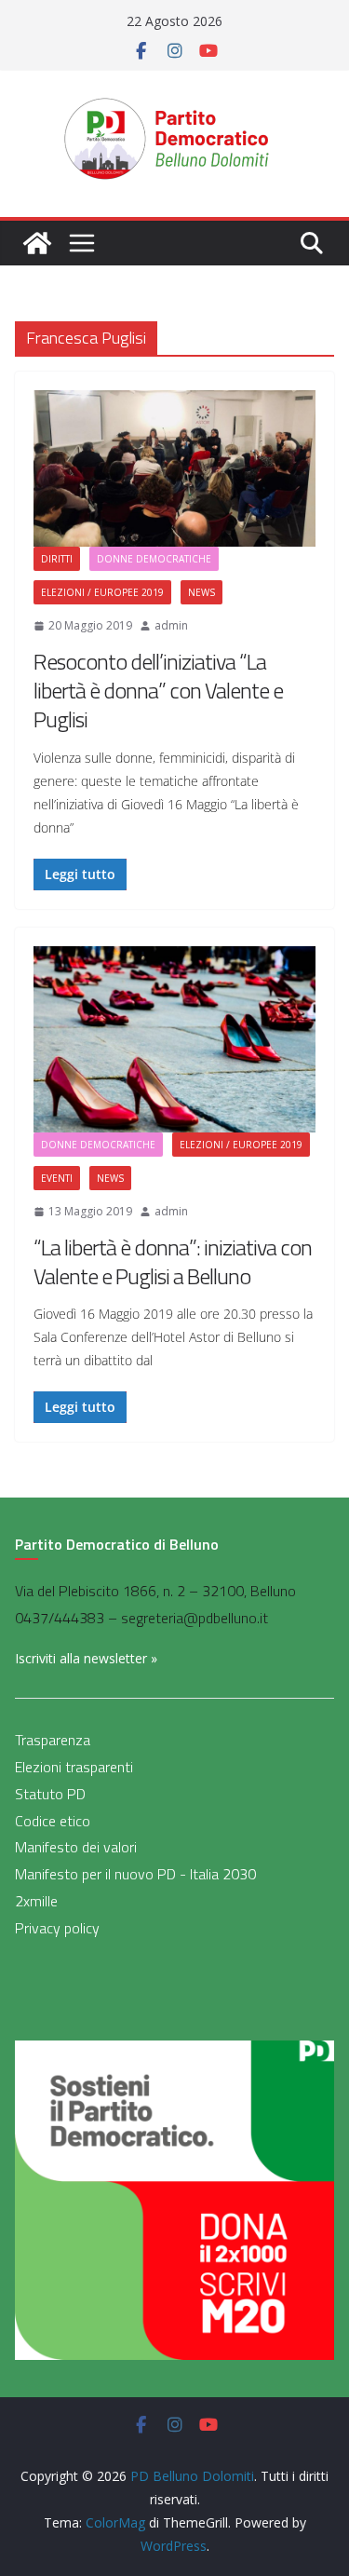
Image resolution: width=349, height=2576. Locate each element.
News (201, 592)
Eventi (57, 1178)
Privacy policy (57, 1928)
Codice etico (53, 1821)
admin (171, 625)
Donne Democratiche (154, 559)
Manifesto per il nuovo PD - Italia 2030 (135, 1874)
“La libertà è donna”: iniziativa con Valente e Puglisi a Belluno (173, 1261)
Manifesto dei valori (76, 1847)
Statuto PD (50, 1794)
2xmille (36, 1901)
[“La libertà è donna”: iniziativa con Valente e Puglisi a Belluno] (174, 1039)
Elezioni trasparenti (74, 1767)
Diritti (57, 559)
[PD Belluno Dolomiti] (37, 243)
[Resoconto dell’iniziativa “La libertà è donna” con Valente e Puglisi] (174, 469)
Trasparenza (53, 1740)
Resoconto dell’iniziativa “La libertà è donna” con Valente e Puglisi (158, 690)
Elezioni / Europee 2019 (102, 592)
